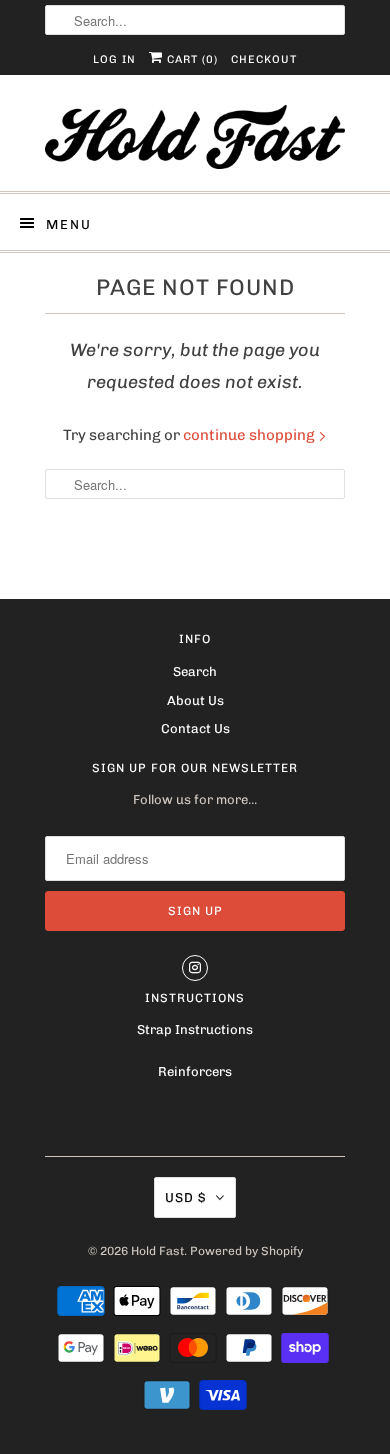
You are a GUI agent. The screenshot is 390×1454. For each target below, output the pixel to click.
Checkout (264, 59)
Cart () (190, 59)
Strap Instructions (195, 1029)
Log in (114, 59)
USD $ (185, 1197)
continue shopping (250, 435)
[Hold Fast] (195, 140)
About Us (195, 700)
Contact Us (195, 728)
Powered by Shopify (246, 1251)
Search (195, 671)
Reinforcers (195, 1071)
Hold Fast (157, 1251)
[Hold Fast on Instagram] (195, 968)
